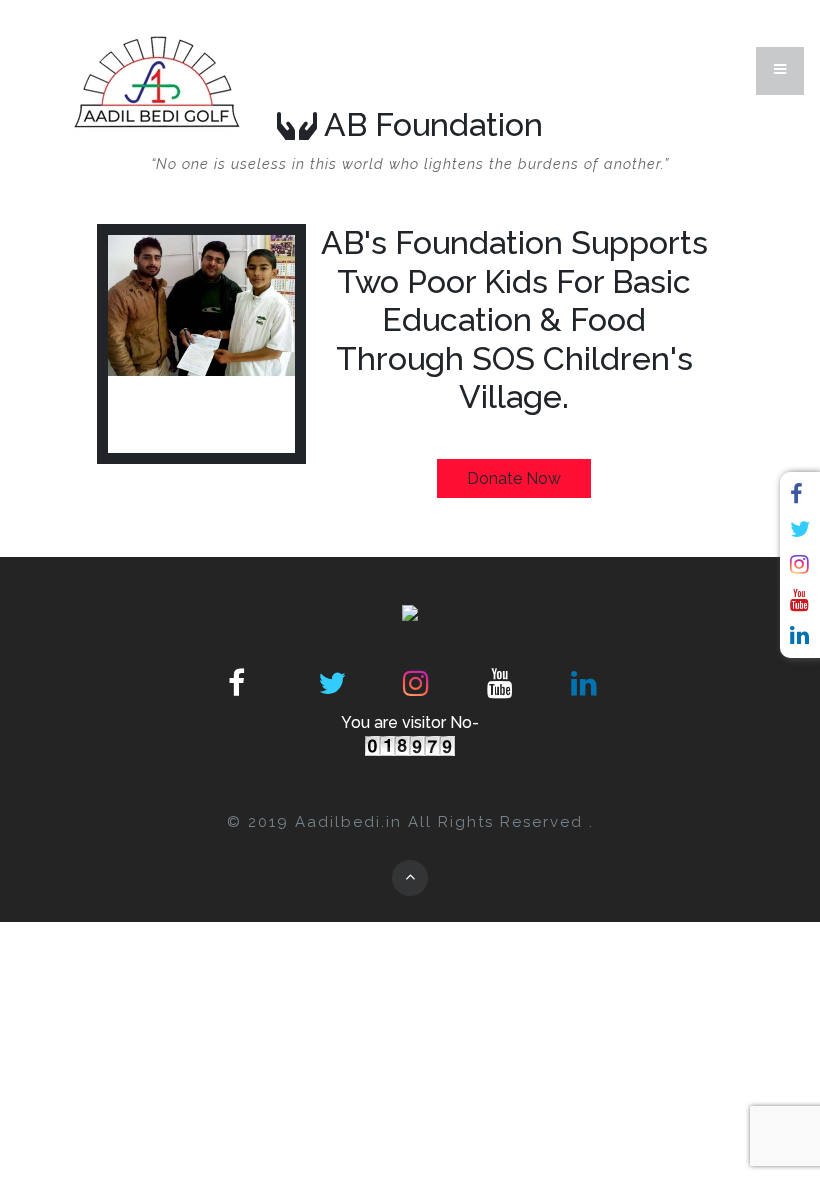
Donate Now (514, 478)
